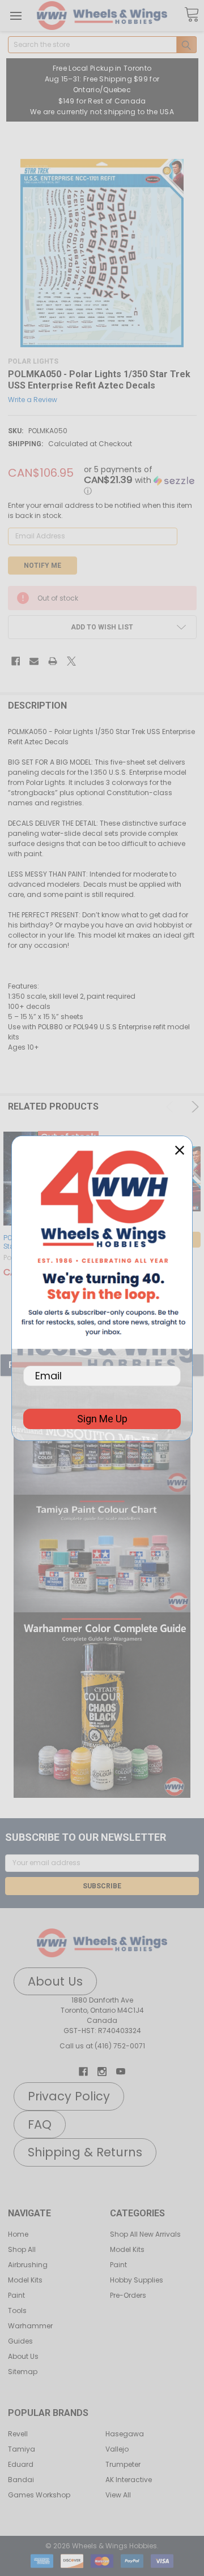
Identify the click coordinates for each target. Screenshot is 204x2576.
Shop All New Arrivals (145, 2234)
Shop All (22, 2249)
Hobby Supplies (137, 2280)
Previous (172, 1107)
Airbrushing (28, 2265)
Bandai (21, 2480)
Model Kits (25, 2280)
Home (18, 2234)
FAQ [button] (40, 2124)
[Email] (34, 661)
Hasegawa (125, 2434)
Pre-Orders (128, 2295)
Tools (17, 2310)
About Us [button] (55, 1981)
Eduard (21, 2464)
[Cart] (192, 15)
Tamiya (22, 2449)
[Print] (53, 661)
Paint (16, 2295)
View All (118, 2495)
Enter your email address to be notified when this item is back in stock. (100, 510)
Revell (18, 2434)
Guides (20, 2341)
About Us (23, 2356)
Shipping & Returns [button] (85, 2152)
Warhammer (30, 2326)
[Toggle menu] (16, 16)
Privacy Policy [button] (69, 2096)
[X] (71, 661)
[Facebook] (16, 661)
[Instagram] (102, 2072)
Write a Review (33, 400)
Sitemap (23, 2372)
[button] (102, 1554)
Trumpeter (123, 2464)
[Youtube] (121, 2072)
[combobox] (102, 45)
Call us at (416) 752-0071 (102, 2046)
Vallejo (117, 2449)
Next (193, 1107)
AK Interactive (129, 2480)
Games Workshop (39, 2495)
